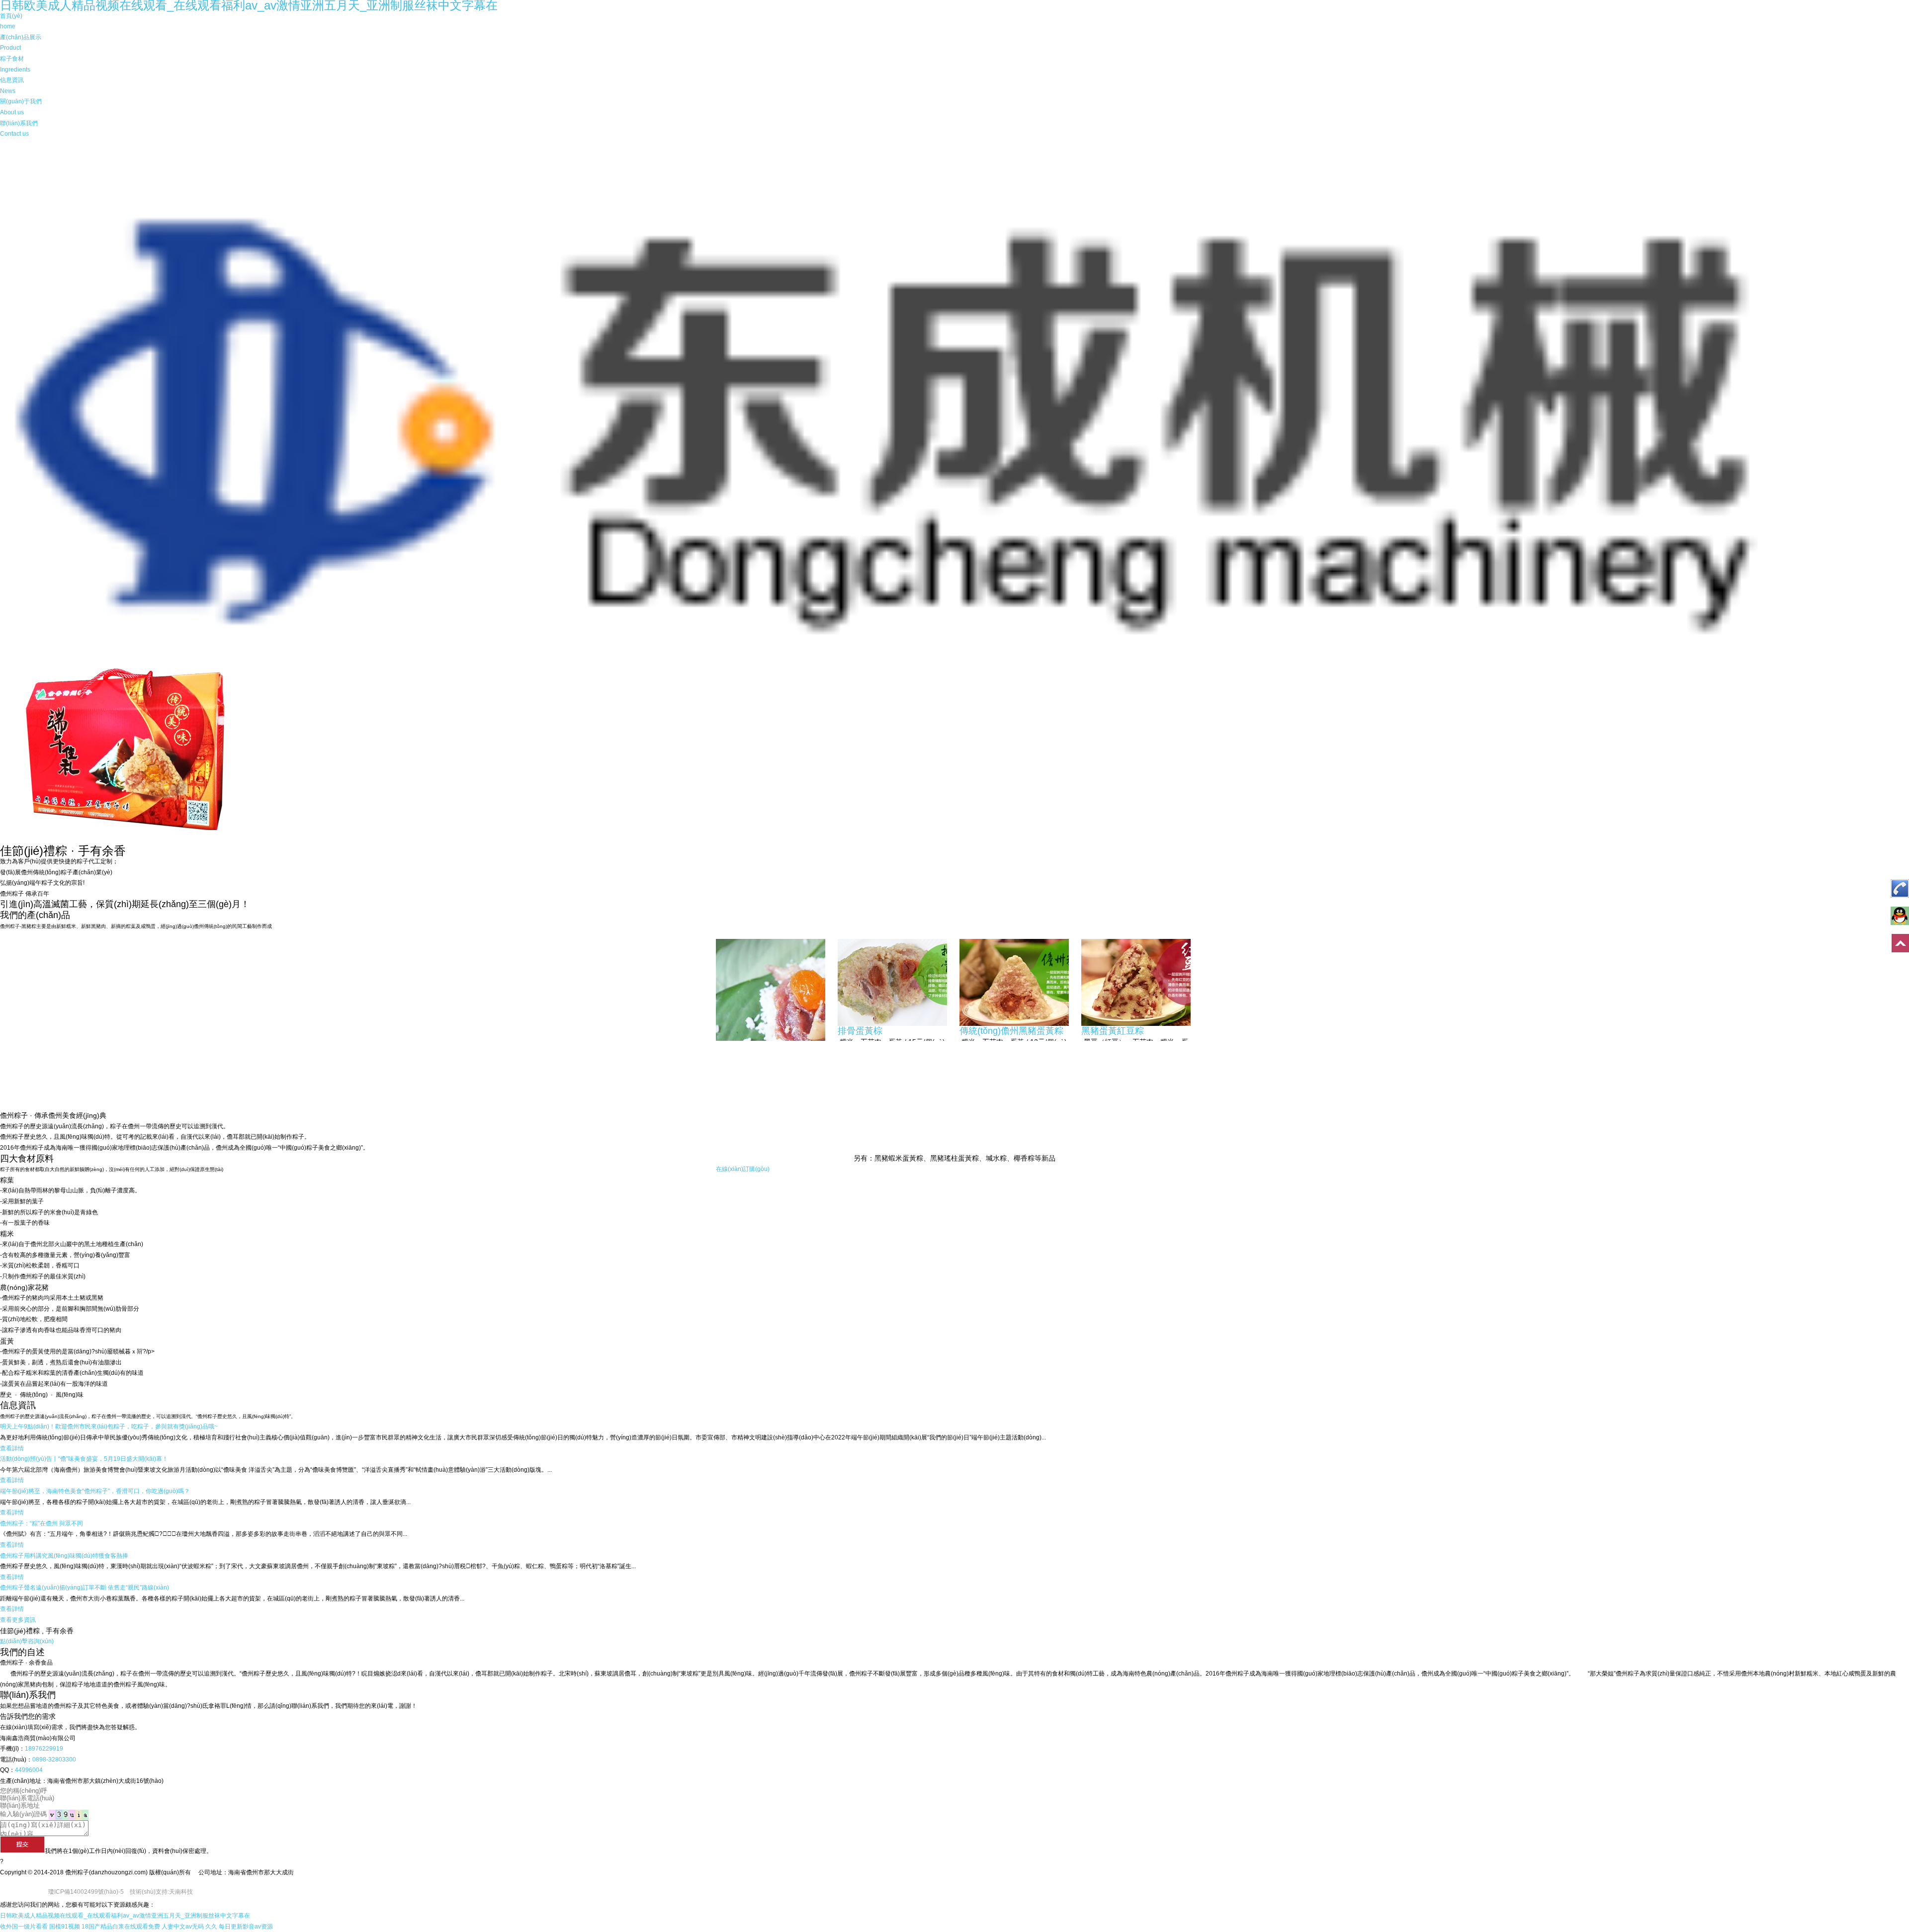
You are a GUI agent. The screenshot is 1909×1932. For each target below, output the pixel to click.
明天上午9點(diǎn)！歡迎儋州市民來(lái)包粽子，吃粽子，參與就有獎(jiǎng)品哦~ (109, 1427)
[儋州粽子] (954, 637)
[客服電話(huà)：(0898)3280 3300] (1897, 891)
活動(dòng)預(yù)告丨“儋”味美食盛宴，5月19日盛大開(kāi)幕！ (84, 1459)
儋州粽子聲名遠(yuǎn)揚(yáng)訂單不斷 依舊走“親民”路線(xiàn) (85, 1588)
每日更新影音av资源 (246, 1927)
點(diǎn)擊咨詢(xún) (27, 1641)
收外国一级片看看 (24, 1927)
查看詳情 (12, 1448)
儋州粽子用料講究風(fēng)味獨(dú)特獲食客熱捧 (64, 1556)
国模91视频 (65, 1927)
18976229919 (44, 1749)
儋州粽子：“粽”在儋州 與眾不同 (42, 1523)
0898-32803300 (54, 1760)
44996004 (29, 1770)
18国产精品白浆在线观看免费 (121, 1927)
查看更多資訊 (18, 1620)
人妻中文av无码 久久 (189, 1927)
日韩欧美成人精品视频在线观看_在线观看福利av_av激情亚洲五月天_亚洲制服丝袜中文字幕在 (125, 1916)
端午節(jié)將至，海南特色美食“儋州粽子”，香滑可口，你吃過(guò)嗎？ (95, 1491)
